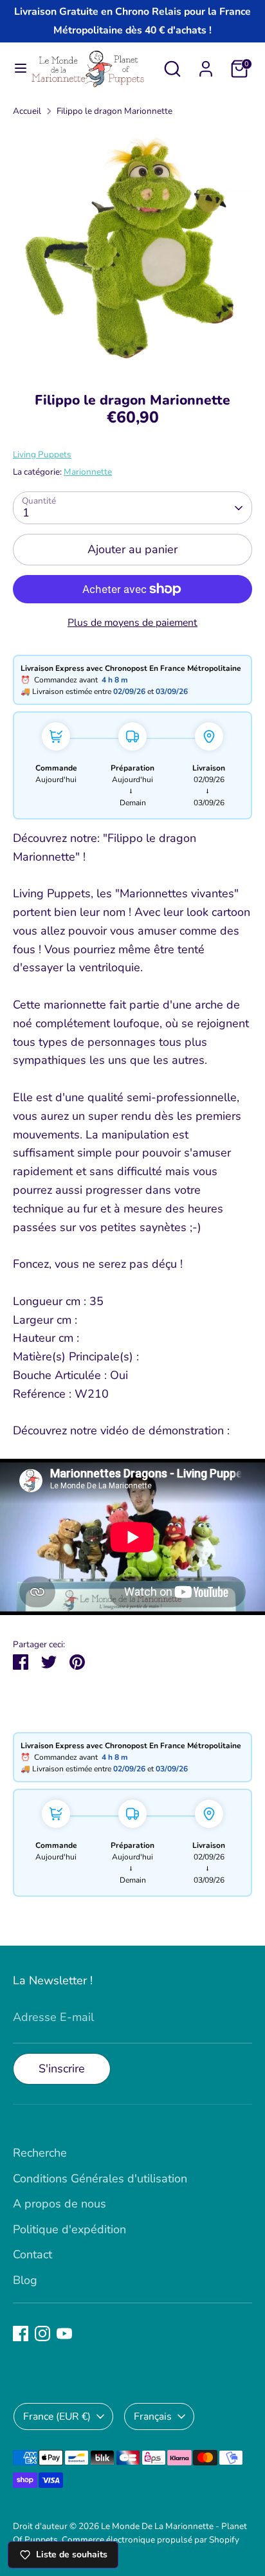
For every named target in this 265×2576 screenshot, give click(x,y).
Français (153, 2416)
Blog (25, 2280)
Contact (32, 2254)
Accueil (27, 111)
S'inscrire (62, 2069)
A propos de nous (59, 2204)
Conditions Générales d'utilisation (100, 2179)
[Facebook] (21, 2334)
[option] (132, 251)
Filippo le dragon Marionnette (114, 111)
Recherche (40, 2153)
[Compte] (206, 65)
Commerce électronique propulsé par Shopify (151, 2540)
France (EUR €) (57, 2416)
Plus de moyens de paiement (132, 623)
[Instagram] (42, 2334)
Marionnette (88, 472)
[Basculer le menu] (15, 69)
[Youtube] (64, 2334)
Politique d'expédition (69, 2229)
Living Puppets (42, 454)
